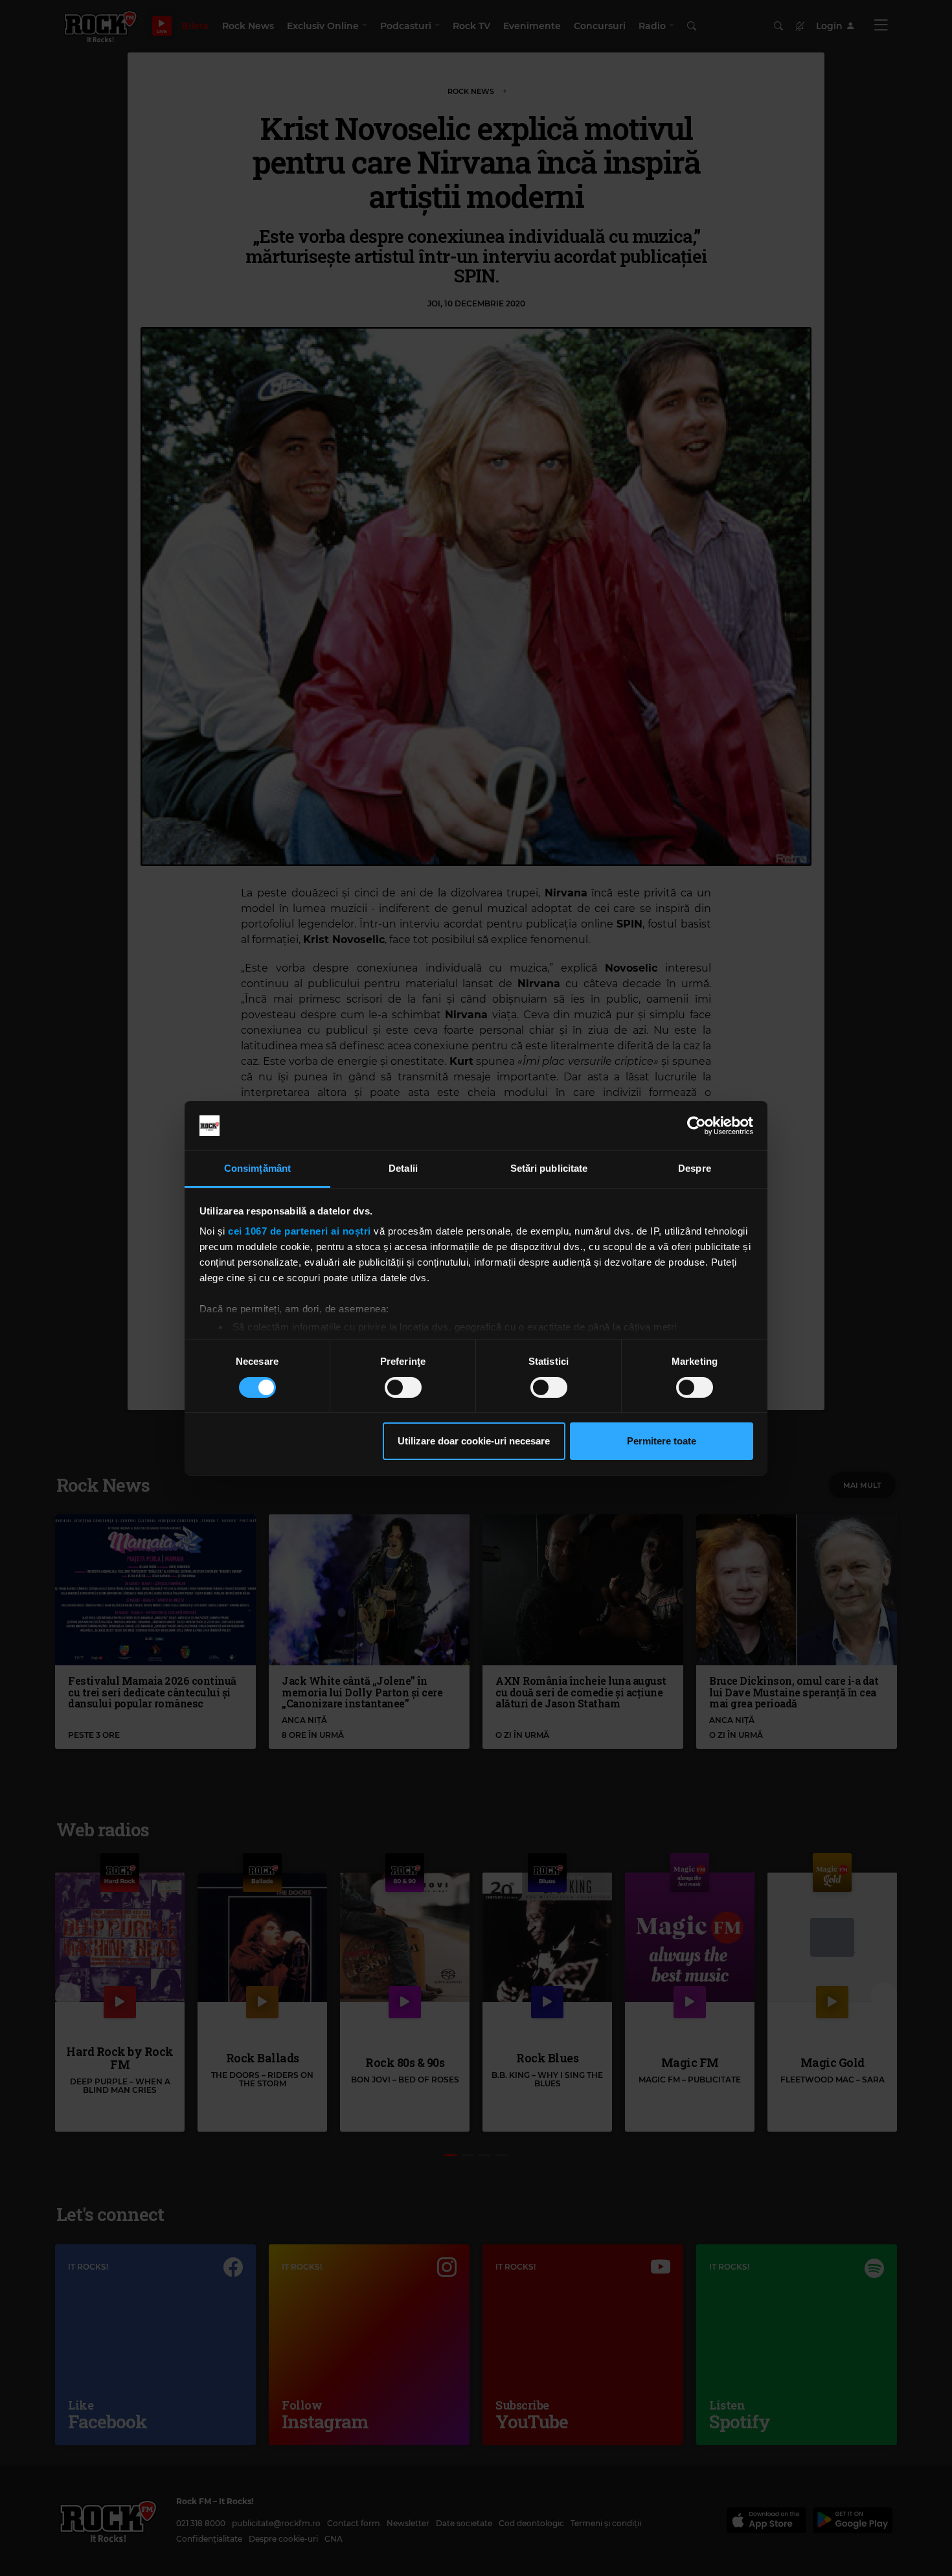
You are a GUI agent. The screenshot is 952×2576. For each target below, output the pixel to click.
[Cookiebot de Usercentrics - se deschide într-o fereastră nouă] (697, 1126)
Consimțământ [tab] (257, 1168)
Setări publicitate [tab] (549, 1168)
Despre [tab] (695, 1168)
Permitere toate (662, 1441)
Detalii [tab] (403, 1168)
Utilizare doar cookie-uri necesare (474, 1441)
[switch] (403, 1387)
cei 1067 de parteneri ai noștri (300, 1231)
